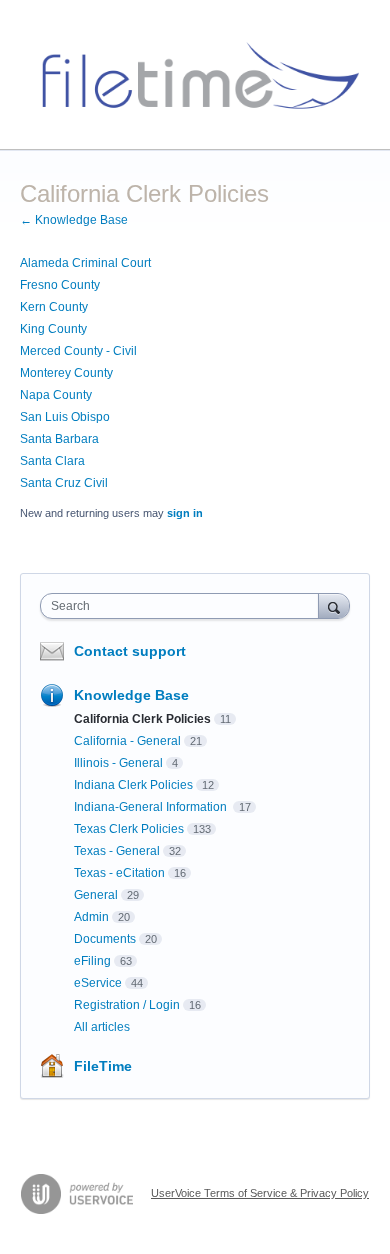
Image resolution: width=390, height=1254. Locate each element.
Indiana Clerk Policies (133, 785)
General (96, 895)
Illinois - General (118, 763)
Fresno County (60, 285)
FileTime (103, 1066)
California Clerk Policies (142, 719)
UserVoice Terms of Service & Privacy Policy (260, 1193)
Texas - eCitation (119, 873)
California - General (127, 741)
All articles (102, 1027)
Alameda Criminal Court (85, 263)
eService (98, 983)
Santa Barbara (59, 439)
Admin (91, 917)
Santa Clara (52, 461)
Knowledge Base (131, 695)
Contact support (130, 651)
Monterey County (66, 373)
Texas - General (117, 851)
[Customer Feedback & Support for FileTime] (195, 75)
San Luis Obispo (65, 417)
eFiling (92, 961)
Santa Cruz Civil (64, 483)
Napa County (56, 395)
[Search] (334, 605)
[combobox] (184, 606)
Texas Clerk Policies (129, 829)
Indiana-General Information (152, 807)
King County (53, 329)
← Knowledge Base (74, 220)
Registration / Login (127, 1005)
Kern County (54, 307)
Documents (105, 939)
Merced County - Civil (78, 351)
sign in (185, 513)
